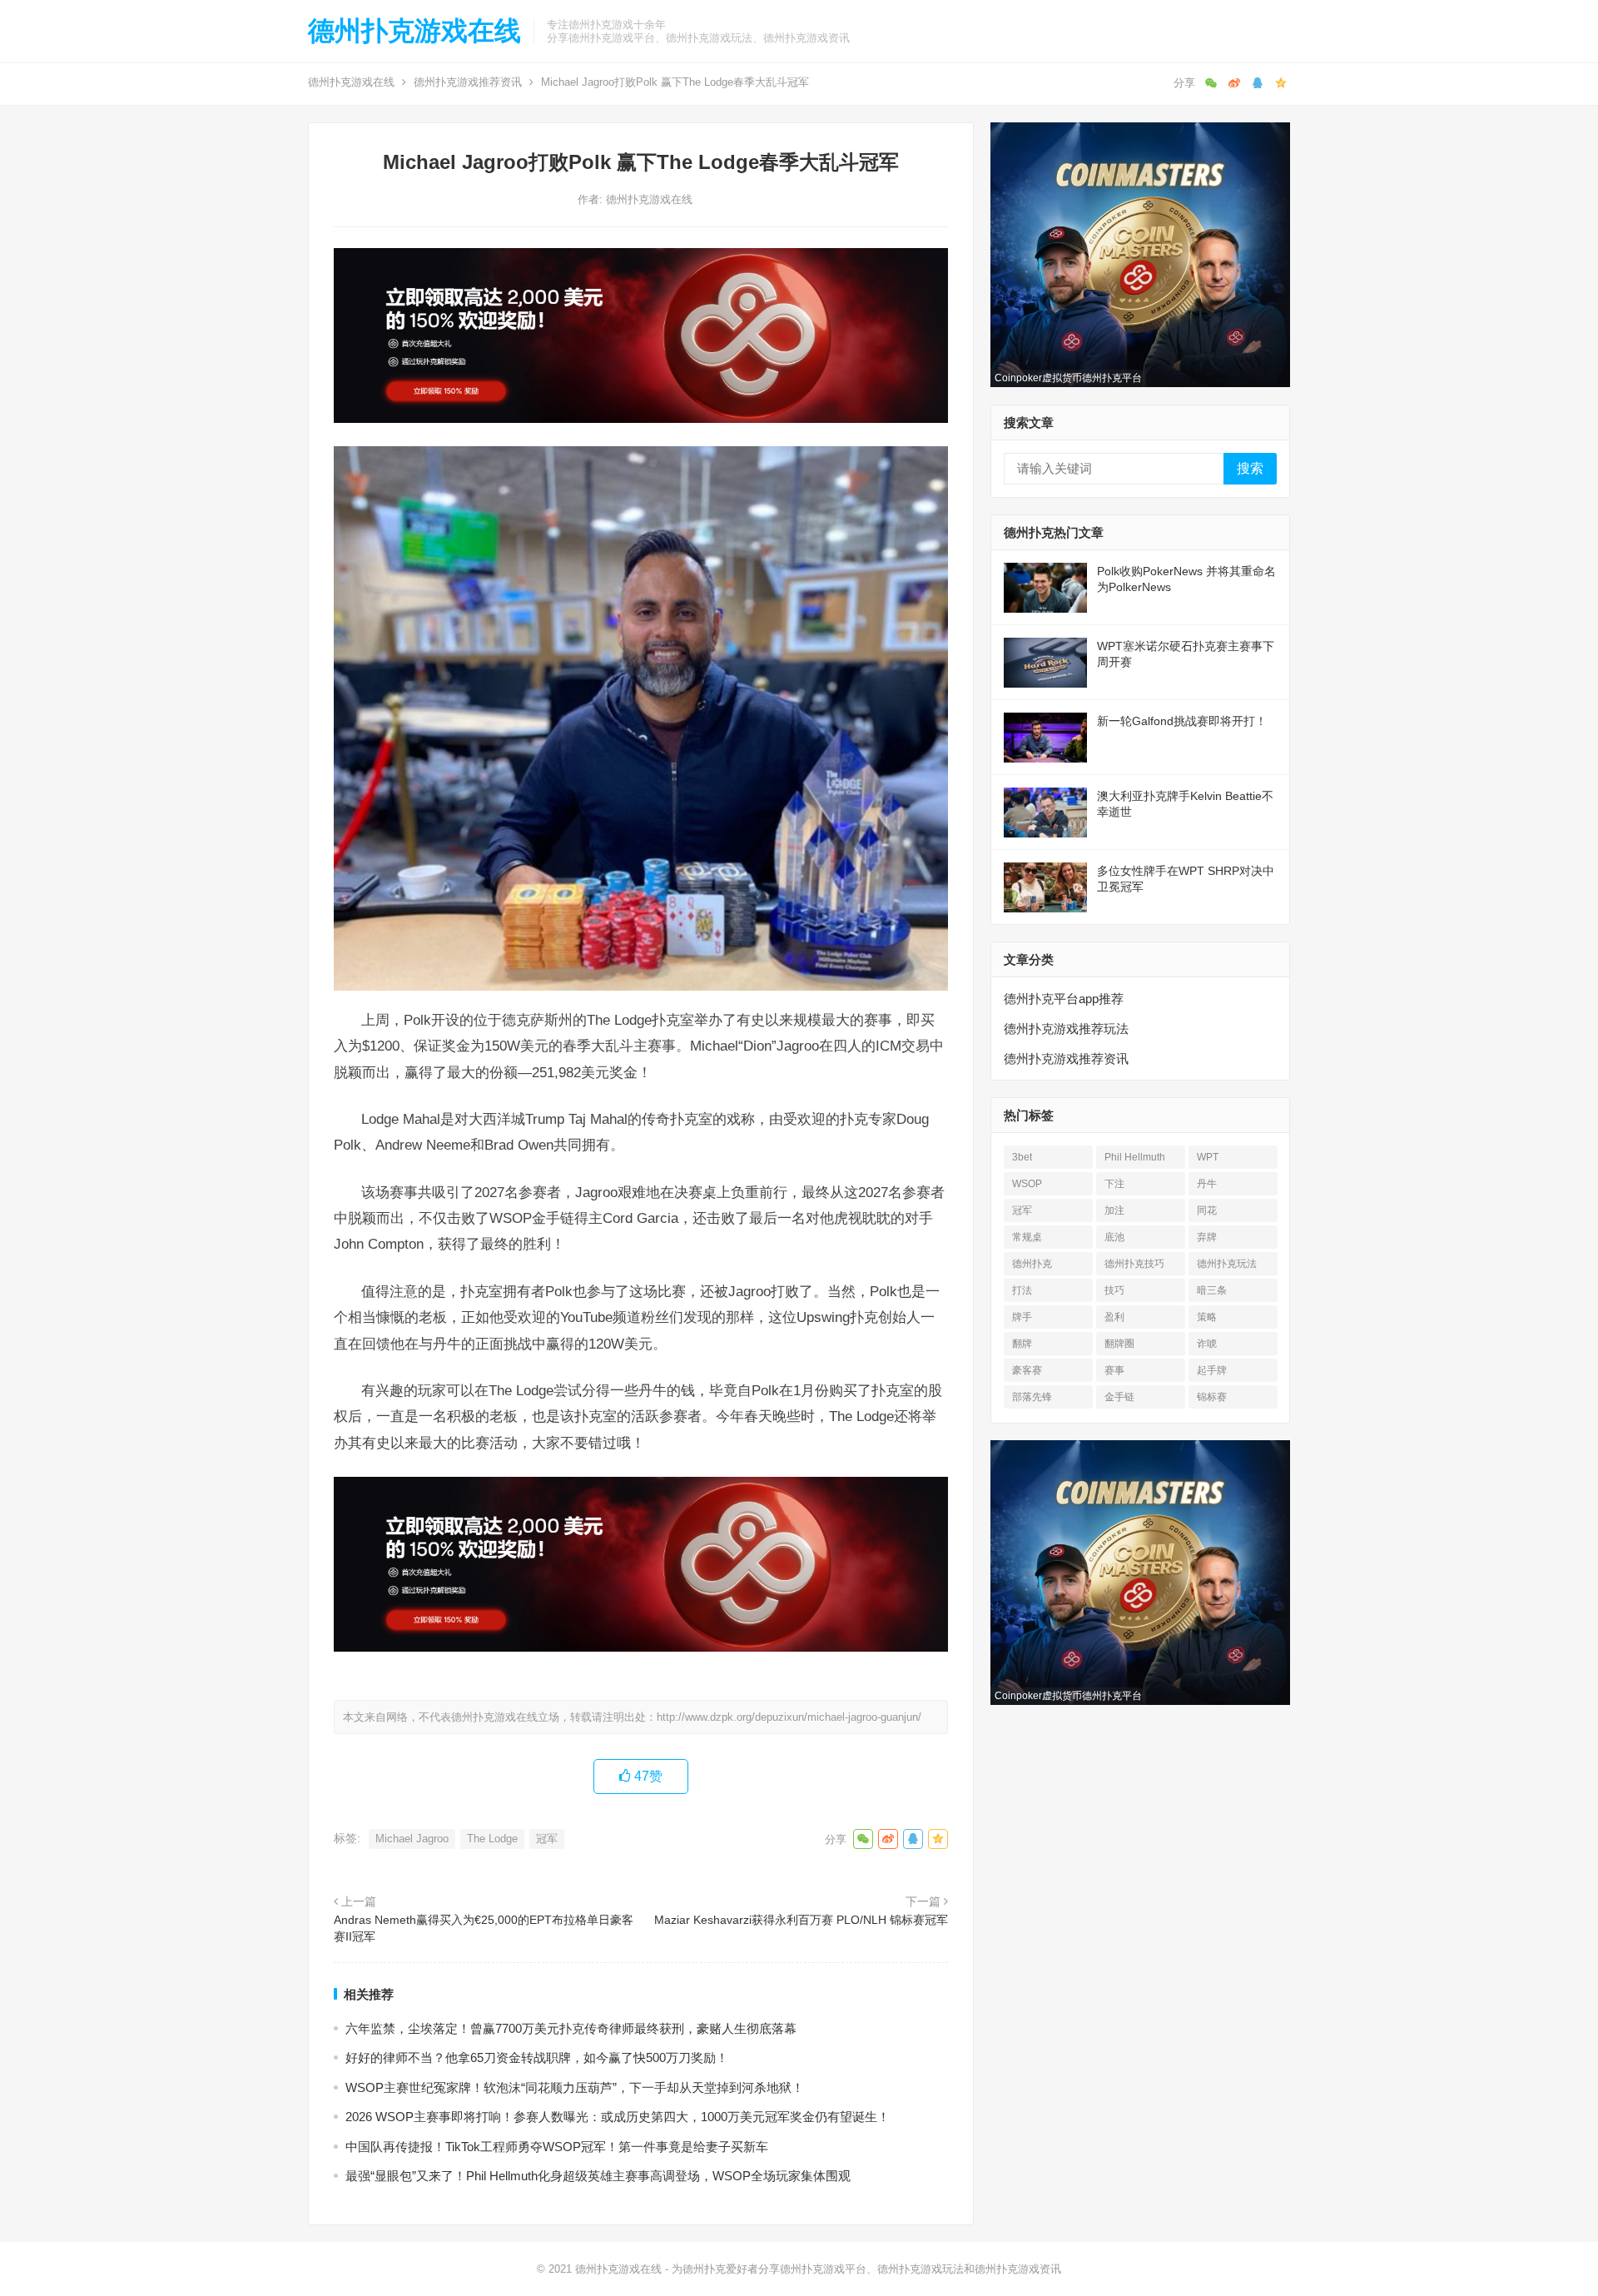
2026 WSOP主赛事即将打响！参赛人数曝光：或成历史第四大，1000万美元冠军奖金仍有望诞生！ (618, 2117)
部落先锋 (1032, 1397)
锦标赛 (1212, 1397)
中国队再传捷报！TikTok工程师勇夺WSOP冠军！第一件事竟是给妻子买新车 (557, 2147)
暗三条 (1212, 1290)
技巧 (1114, 1290)
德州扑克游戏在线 (414, 31)
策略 (1207, 1317)
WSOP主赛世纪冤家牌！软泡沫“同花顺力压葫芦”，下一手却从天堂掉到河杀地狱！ (575, 2087)
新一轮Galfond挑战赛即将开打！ (1182, 721)
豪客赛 (1027, 1370)
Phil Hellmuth (1135, 1157)
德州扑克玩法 (1227, 1264)
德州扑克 (1032, 1264)
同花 (1207, 1210)
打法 (1022, 1290)
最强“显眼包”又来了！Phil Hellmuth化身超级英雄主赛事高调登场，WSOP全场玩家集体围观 (598, 2176)
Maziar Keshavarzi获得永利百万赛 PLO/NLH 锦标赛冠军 (801, 1920)
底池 (1114, 1237)
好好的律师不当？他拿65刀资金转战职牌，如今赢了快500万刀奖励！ (537, 2057)
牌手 (1022, 1317)
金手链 (1119, 1397)
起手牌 (1212, 1370)
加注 (1114, 1210)
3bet (1022, 1157)
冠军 (547, 1839)
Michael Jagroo (412, 1839)
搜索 (1250, 468)
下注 (1114, 1184)
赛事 (1114, 1370)
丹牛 (1207, 1184)
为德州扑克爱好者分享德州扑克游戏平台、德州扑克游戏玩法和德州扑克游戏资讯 (866, 2269)
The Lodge (492, 1839)
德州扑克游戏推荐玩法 (1066, 1029)
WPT (1208, 1157)
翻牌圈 (1119, 1344)
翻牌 (1022, 1344)
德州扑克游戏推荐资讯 (468, 82)
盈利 (1114, 1317)
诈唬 (1207, 1344)
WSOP (1027, 1184)
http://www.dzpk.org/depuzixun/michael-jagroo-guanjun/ (789, 1717)
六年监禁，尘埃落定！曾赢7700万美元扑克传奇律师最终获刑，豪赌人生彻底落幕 (571, 2028)
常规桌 (1027, 1237)
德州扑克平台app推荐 (1064, 999)
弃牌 (1207, 1237)
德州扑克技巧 (1134, 1264)
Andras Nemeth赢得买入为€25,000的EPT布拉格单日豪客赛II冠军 (484, 1928)
